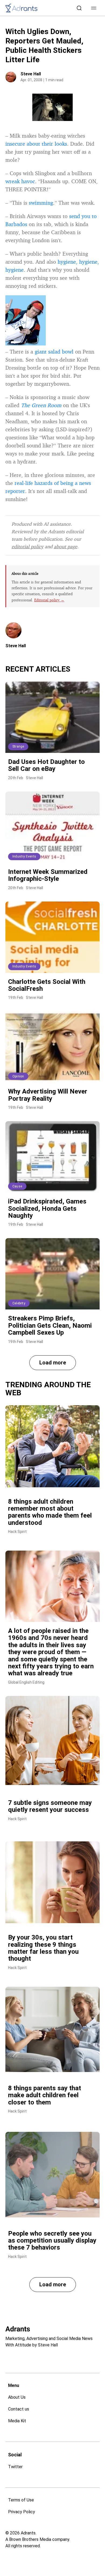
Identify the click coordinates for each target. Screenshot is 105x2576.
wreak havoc (20, 181)
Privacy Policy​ (22, 2512)
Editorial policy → (49, 600)
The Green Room (41, 405)
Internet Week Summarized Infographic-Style (48, 875)
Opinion (18, 1076)
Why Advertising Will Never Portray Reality (48, 1095)
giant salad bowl (54, 352)
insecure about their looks (36, 144)
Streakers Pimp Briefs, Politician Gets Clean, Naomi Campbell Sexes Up (50, 1325)
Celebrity (19, 1303)
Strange (18, 746)
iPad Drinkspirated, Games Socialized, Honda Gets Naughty (47, 1208)
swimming (41, 203)
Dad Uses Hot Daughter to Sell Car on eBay (46, 765)
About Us (17, 2397)
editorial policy (27, 546)
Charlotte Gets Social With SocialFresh (47, 985)
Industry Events (24, 856)
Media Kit (17, 2421)
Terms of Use (21, 2500)
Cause (17, 1186)
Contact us (19, 2409)
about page (66, 546)
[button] (94, 8)
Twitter (15, 2467)
